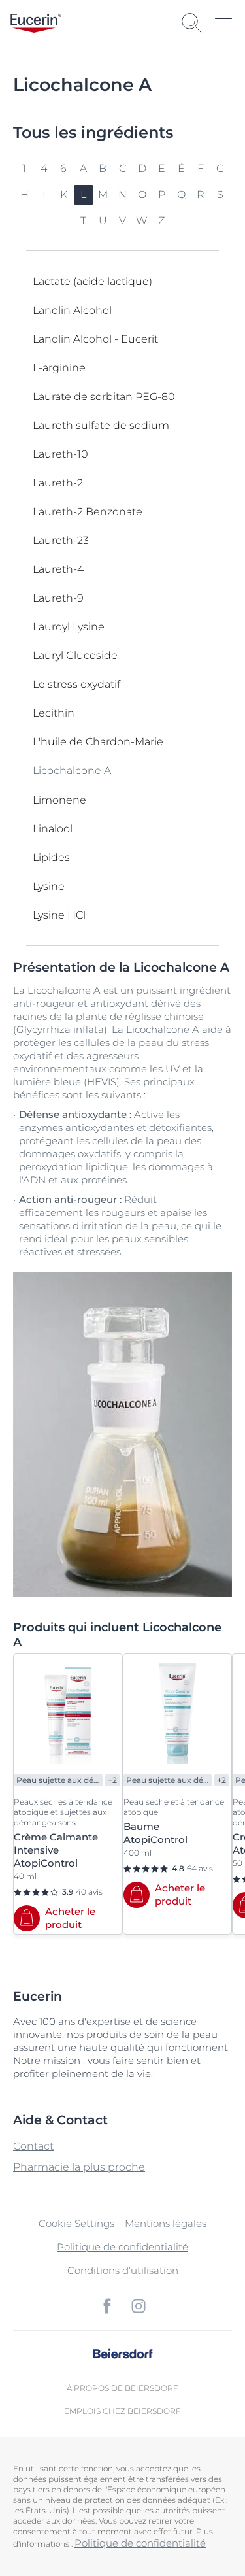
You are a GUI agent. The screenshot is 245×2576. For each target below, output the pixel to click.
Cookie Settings (76, 2223)
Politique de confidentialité (122, 2247)
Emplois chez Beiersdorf (122, 2411)
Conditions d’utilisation (123, 2270)
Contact (33, 2146)
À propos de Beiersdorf (122, 2388)
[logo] (36, 23)
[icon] (107, 2306)
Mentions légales (166, 2223)
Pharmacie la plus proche (79, 2167)
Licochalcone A (72, 771)
